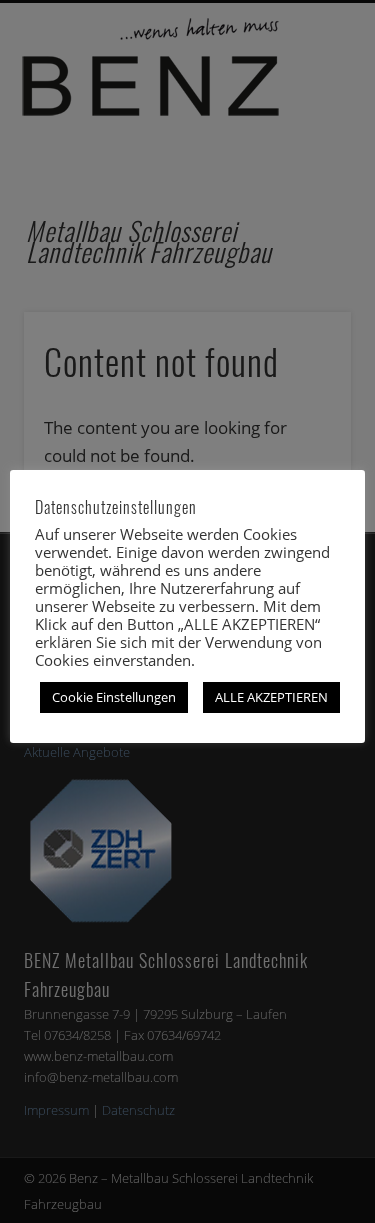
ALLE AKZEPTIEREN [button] (271, 697)
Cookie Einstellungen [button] (114, 697)
